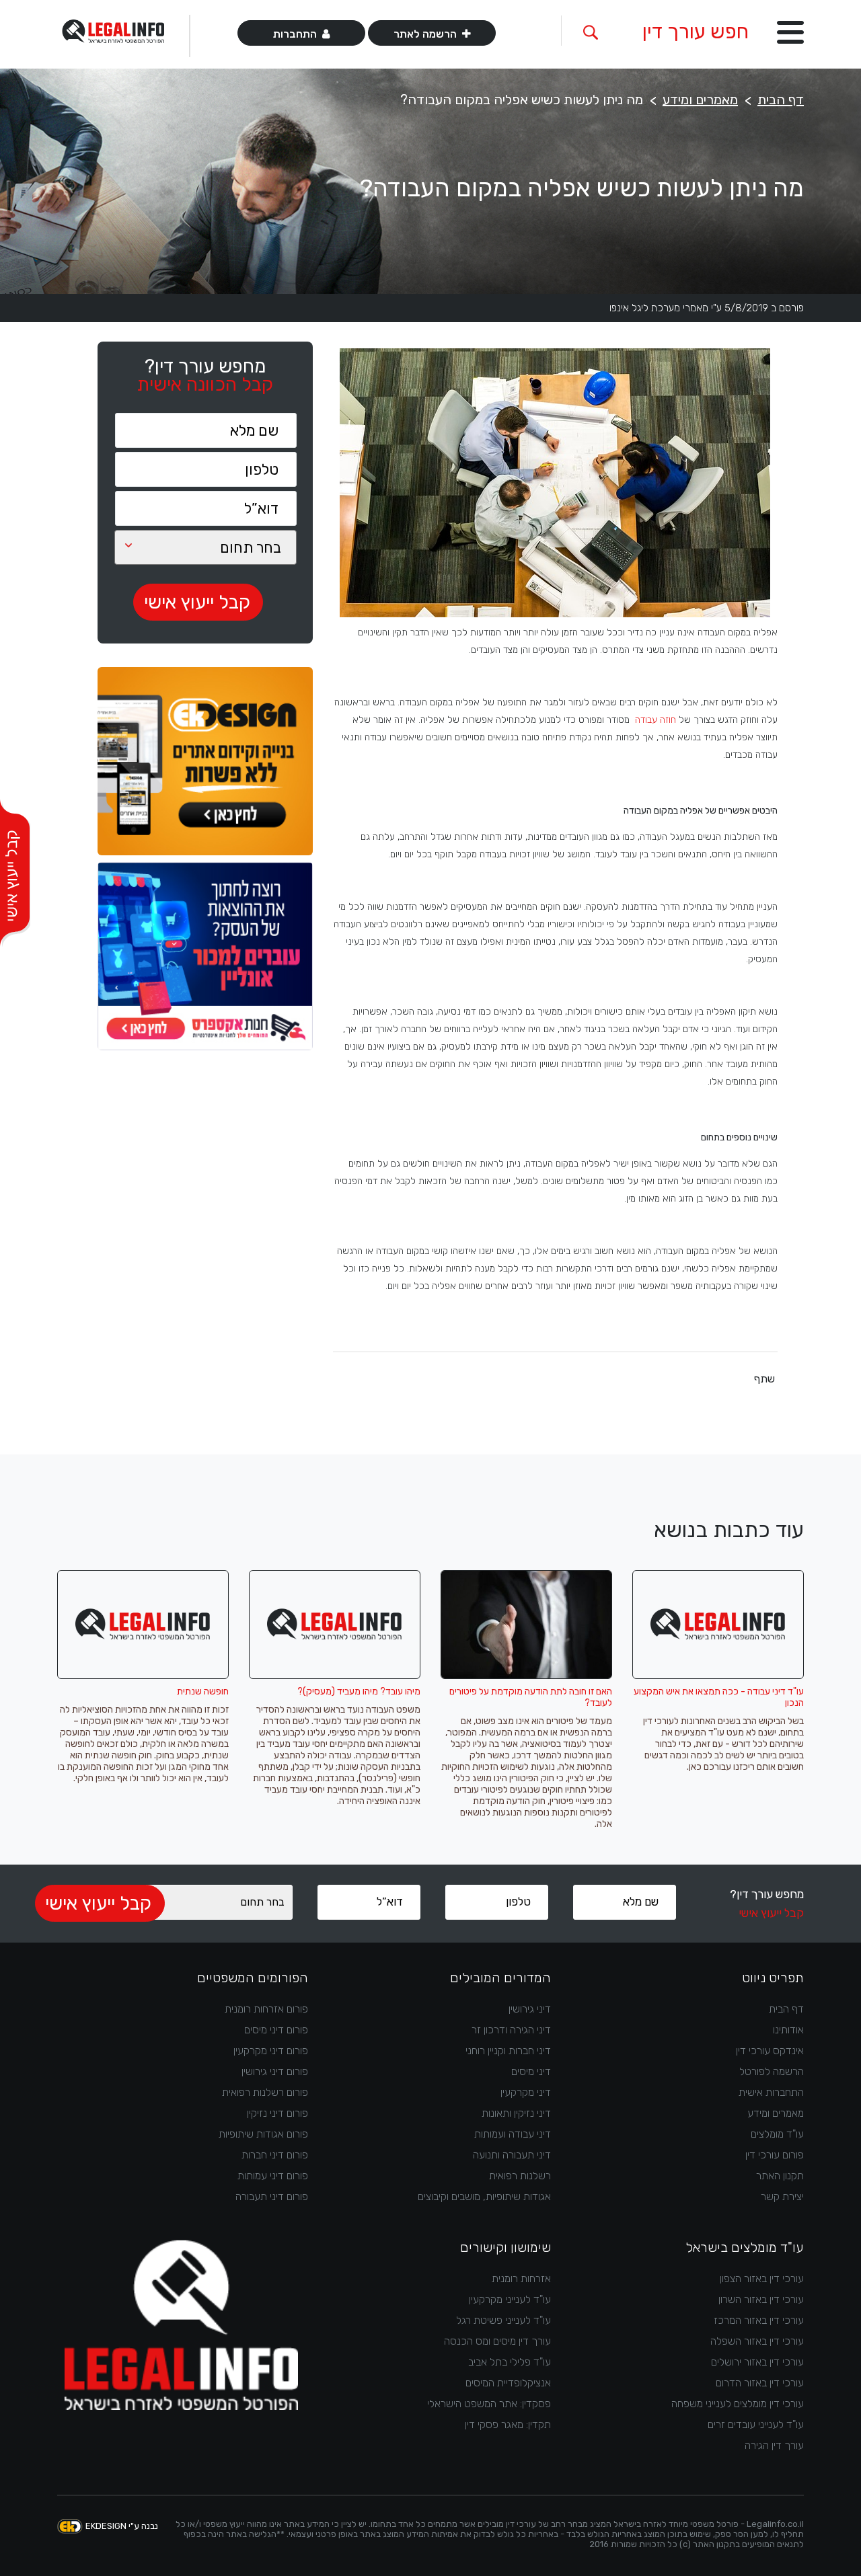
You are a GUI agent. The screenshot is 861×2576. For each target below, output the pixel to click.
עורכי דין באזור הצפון (762, 2278)
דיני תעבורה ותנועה (512, 2155)
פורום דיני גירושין (275, 2071)
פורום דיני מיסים (276, 2030)
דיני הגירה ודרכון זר (511, 2030)
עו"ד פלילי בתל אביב (510, 2362)
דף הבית (781, 100)
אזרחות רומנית (521, 2278)
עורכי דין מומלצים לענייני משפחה (738, 2404)
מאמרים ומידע (700, 100)
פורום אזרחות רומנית (266, 2009)
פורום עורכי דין (775, 2155)
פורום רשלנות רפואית (265, 2092)
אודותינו (788, 2030)
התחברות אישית (771, 2092)
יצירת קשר (782, 2196)
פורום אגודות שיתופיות (263, 2134)
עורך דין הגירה (774, 2445)
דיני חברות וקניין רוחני (508, 2051)
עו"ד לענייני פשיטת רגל (503, 2320)
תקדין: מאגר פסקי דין (508, 2424)
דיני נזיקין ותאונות (516, 2113)
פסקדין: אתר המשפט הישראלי (489, 2404)
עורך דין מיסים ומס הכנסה (497, 2341)
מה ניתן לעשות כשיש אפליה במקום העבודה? (522, 100)
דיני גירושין (530, 2009)
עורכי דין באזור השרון (761, 2299)
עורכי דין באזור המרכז (759, 2320)
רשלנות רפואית (520, 2176)
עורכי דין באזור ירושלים (757, 2362)
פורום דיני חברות (275, 2155)
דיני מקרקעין (526, 2092)
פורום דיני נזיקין (277, 2113)
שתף (764, 1379)
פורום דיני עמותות (273, 2176)
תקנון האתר (780, 2176)
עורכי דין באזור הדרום (760, 2383)
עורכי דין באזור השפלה (757, 2341)
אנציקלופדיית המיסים (508, 2383)
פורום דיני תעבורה (272, 2196)
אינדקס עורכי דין (770, 2051)
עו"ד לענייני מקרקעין (510, 2299)
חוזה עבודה (656, 720)
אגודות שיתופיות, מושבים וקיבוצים (484, 2196)
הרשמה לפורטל (772, 2071)
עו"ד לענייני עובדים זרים (756, 2424)
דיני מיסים (531, 2071)
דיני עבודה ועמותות (513, 2134)
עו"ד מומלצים (777, 2134)
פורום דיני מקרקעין (271, 2051)
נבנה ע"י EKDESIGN (122, 2526)
